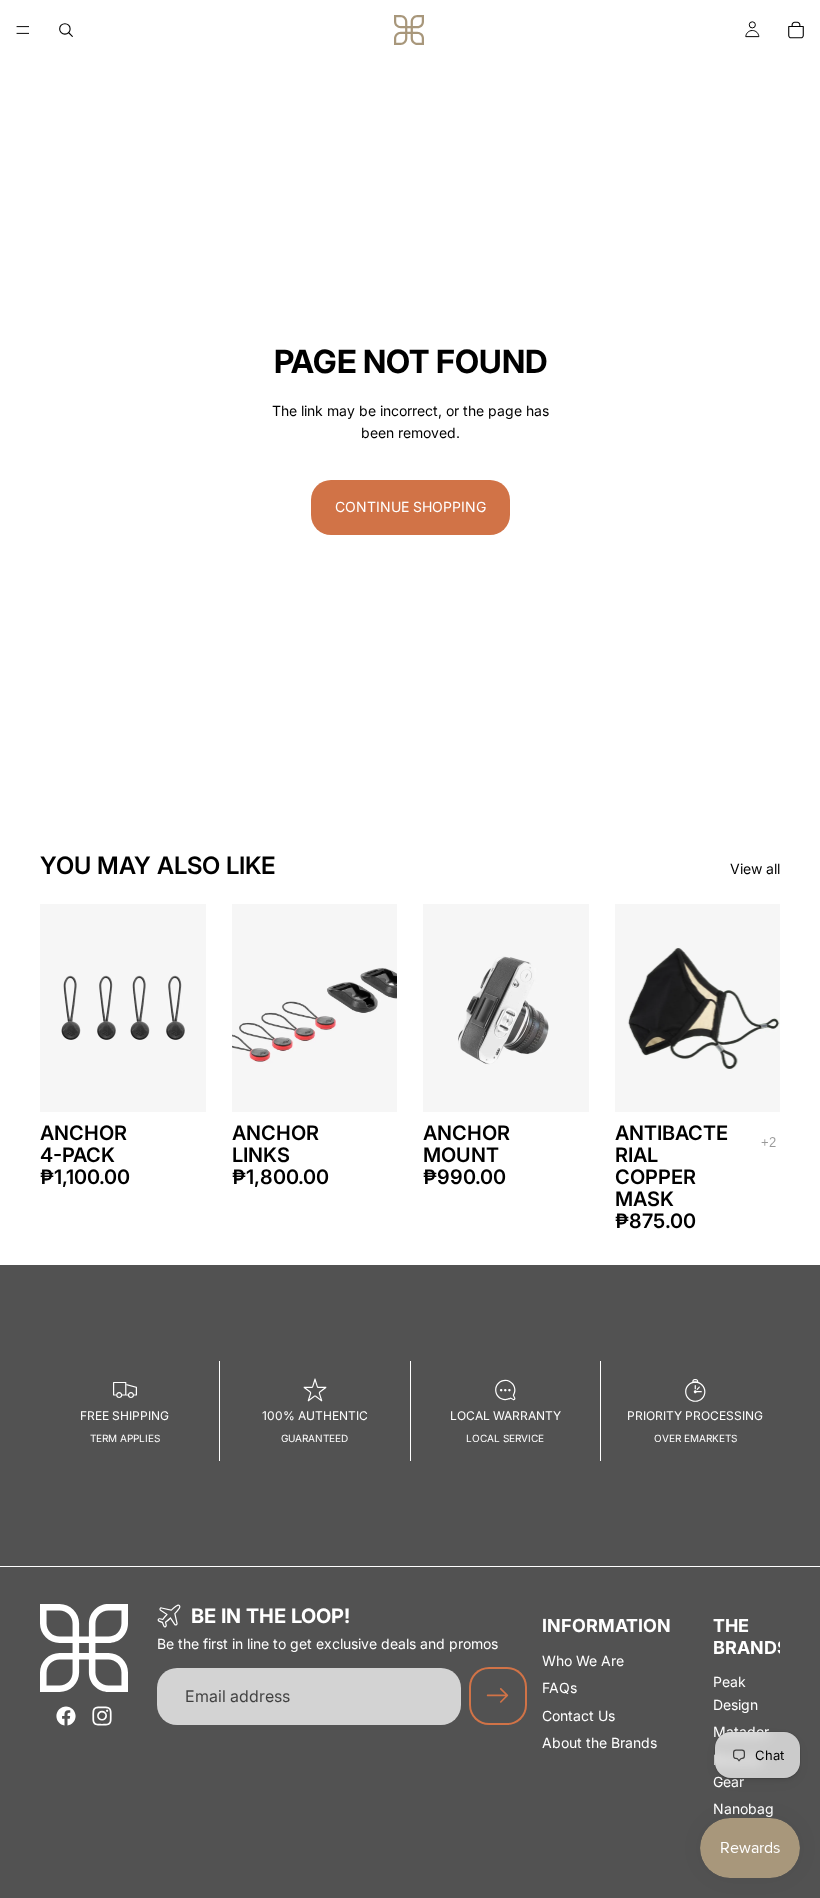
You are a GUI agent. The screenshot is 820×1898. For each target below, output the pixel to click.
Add (383, 1080)
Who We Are (583, 1660)
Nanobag (743, 1808)
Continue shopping (410, 506)
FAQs (559, 1687)
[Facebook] (66, 1716)
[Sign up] (498, 1696)
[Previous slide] (62, 1008)
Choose (192, 1080)
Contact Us (578, 1715)
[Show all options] (768, 1142)
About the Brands (599, 1742)
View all (755, 868)
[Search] (66, 30)
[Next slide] (184, 1008)
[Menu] (23, 30)
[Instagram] (102, 1716)
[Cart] (796, 30)
